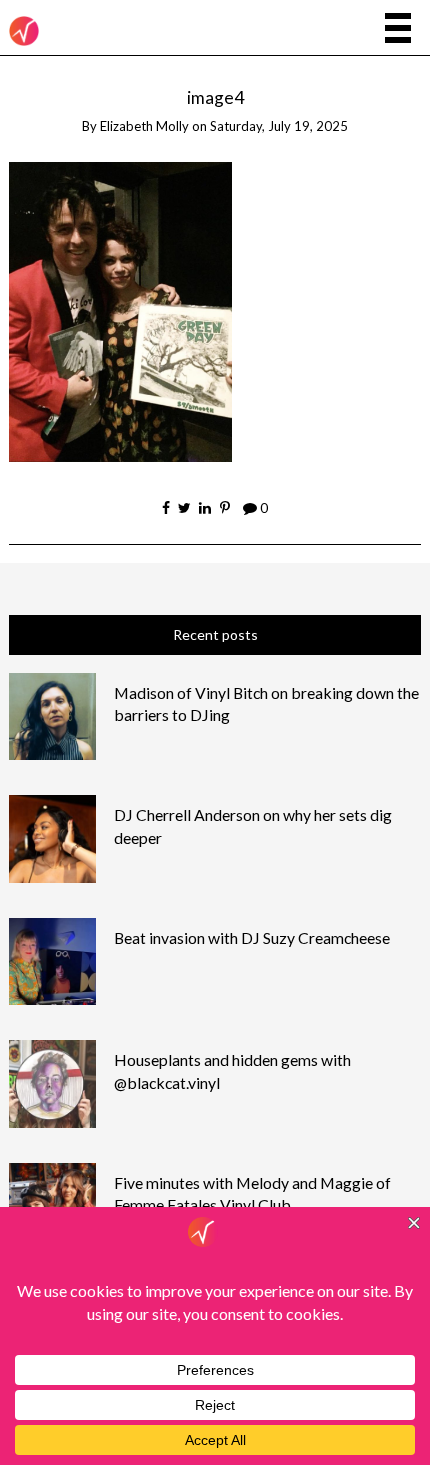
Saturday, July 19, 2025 (279, 126)
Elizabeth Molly (144, 126)
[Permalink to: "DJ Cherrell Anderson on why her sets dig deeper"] (53, 836)
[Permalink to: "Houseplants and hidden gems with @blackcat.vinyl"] (53, 1081)
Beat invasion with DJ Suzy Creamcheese (252, 937)
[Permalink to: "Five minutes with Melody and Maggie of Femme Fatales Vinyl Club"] (53, 1204)
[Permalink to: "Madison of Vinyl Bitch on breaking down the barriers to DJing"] (53, 714)
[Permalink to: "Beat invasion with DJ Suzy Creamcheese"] (53, 959)
